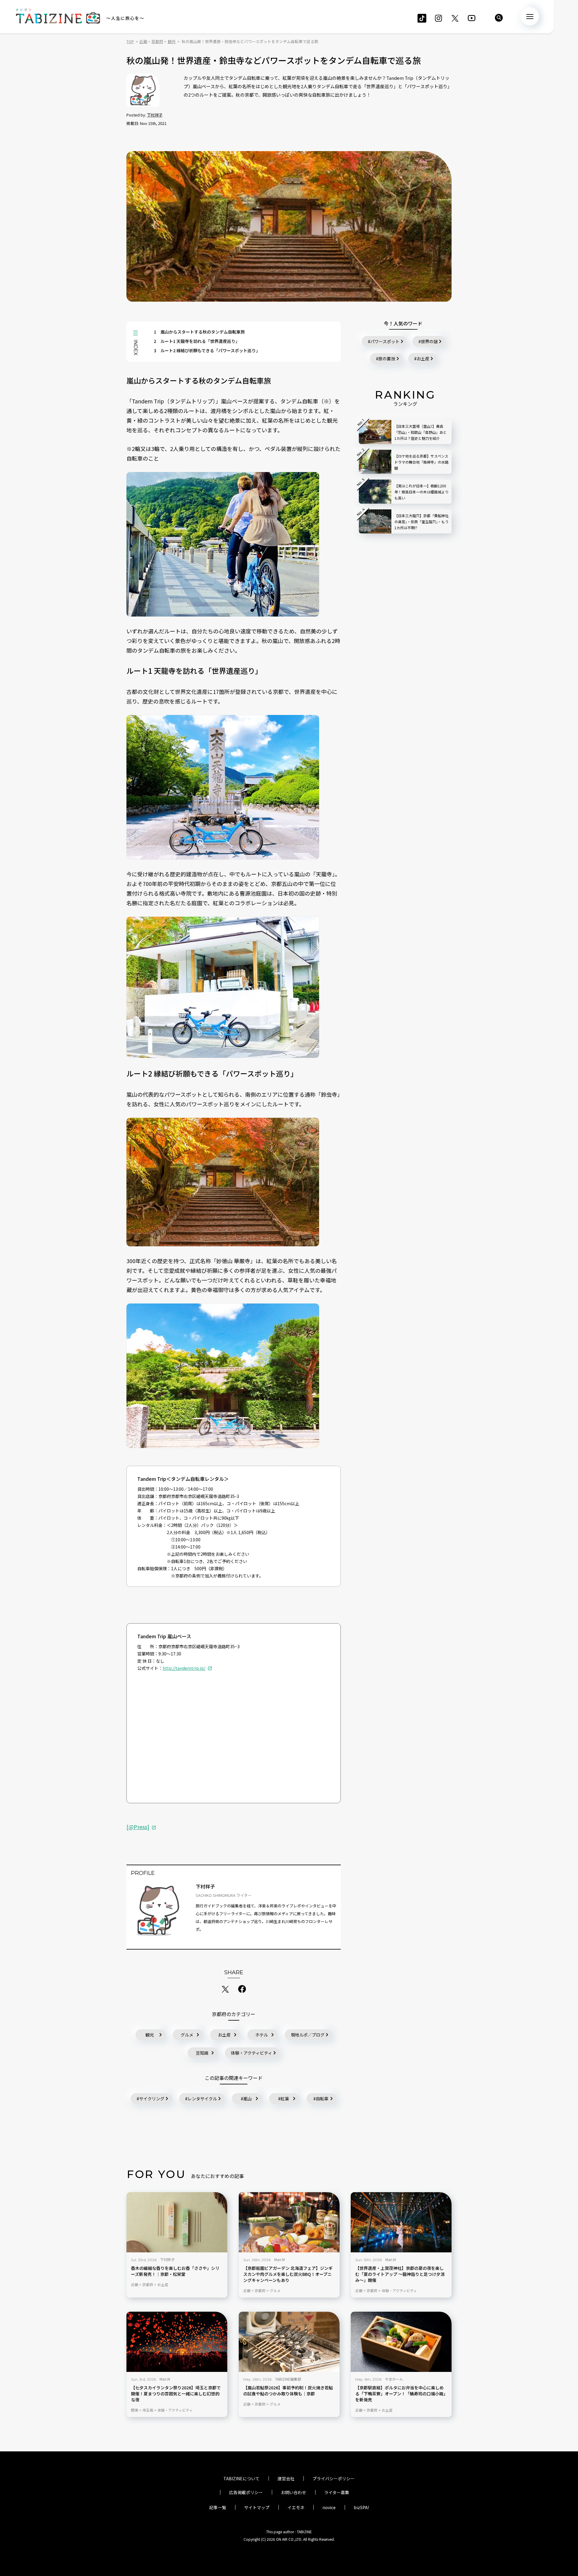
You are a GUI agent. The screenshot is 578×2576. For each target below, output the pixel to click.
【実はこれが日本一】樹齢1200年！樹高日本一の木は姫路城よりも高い (421, 492)
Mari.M (280, 2259)
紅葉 (285, 2099)
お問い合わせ (294, 2492)
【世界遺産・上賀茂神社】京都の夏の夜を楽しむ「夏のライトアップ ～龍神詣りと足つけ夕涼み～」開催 (400, 2274)
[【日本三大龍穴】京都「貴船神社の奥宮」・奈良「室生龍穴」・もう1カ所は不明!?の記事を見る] (375, 521)
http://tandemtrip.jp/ (184, 1668)
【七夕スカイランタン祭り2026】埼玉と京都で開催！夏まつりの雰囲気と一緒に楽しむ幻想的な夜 (176, 2394)
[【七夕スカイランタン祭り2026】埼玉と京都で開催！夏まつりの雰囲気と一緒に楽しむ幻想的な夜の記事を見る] (177, 2342)
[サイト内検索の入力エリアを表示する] (499, 18)
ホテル (262, 2035)
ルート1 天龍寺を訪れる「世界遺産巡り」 (197, 341)
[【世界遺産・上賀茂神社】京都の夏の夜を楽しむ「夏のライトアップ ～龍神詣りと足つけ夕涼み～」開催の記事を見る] (401, 2222)
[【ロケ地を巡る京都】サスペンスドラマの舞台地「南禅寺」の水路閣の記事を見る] (375, 462)
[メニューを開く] (530, 16)
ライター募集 (337, 2492)
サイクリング (152, 2099)
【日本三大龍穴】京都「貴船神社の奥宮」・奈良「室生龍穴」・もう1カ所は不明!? (421, 522)
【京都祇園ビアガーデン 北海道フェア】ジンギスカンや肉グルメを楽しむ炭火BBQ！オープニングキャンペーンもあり (288, 2274)
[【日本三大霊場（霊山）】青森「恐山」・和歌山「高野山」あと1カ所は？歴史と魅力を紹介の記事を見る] (375, 432)
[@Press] (138, 1827)
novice (329, 2507)
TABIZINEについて (241, 2478)
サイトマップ (257, 2507)
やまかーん (394, 2379)
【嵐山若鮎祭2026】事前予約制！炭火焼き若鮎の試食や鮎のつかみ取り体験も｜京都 (288, 2391)
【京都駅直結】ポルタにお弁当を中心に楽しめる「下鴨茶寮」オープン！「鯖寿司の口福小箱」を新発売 (400, 2394)
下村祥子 (155, 115)
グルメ (187, 2035)
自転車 (322, 2099)
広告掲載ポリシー (246, 2492)
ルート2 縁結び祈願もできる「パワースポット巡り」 (207, 350)
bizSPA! (361, 2507)
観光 (150, 2035)
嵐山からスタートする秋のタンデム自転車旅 (199, 332)
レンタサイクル (202, 2099)
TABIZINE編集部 (288, 2379)
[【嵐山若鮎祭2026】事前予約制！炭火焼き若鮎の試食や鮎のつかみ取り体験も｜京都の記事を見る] (289, 2342)
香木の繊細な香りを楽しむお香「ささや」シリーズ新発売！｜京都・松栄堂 (175, 2271)
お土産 (224, 2035)
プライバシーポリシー (334, 2478)
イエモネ (296, 2507)
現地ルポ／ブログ (308, 2035)
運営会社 (286, 2478)
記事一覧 (218, 2507)
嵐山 (247, 2099)
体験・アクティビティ (252, 2053)
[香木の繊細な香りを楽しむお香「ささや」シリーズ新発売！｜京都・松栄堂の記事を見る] (177, 2222)
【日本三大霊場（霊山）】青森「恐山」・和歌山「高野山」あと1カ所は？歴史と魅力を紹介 (421, 432)
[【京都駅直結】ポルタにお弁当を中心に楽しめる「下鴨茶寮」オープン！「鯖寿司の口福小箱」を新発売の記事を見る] (401, 2342)
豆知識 (202, 2053)
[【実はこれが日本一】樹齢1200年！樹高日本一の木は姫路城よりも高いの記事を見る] (375, 492)
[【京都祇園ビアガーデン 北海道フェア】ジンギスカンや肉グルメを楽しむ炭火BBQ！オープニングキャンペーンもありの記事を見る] (289, 2222)
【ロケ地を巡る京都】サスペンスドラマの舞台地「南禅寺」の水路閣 (421, 462)
